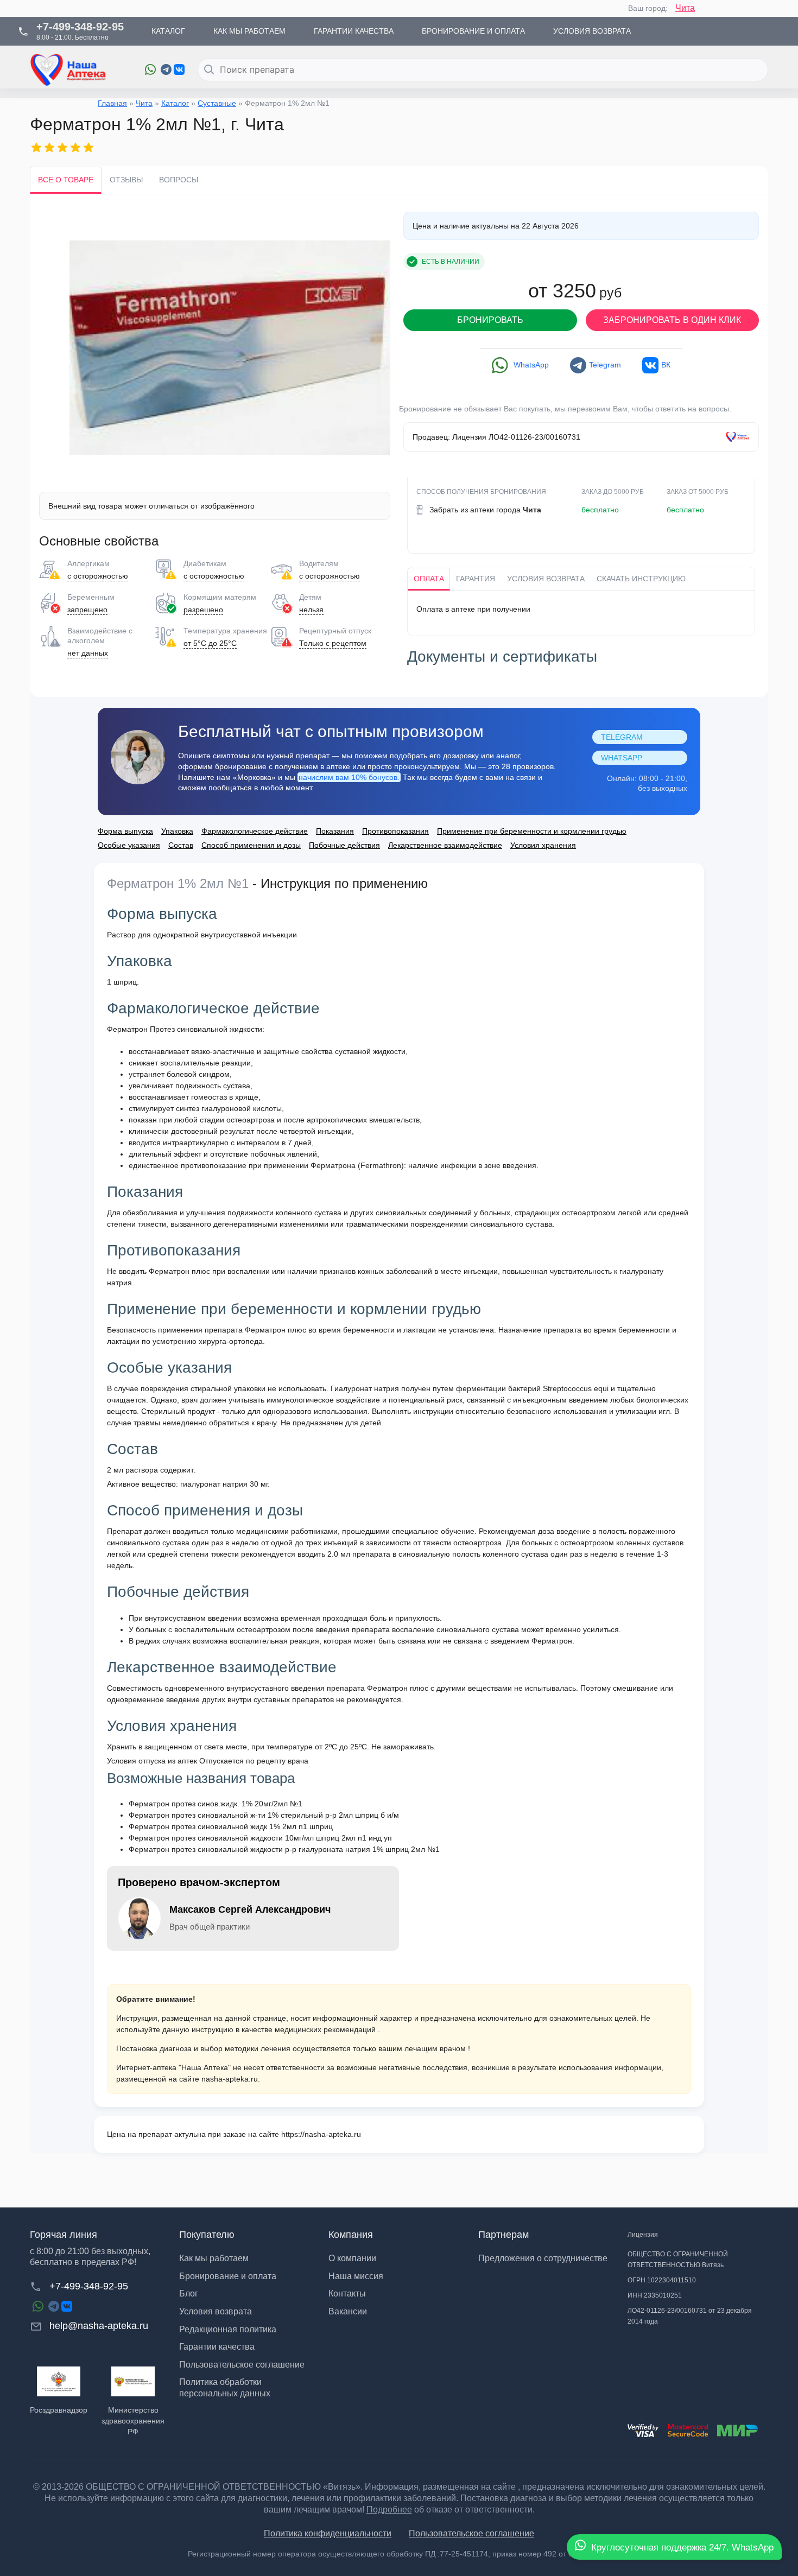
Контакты (347, 2293)
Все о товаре (66, 180)
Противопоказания (395, 831)
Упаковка (177, 831)
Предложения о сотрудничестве (543, 2258)
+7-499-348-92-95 (89, 2286)
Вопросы (179, 180)
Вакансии (348, 2311)
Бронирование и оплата (228, 2276)
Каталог (175, 103)
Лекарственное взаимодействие (445, 845)
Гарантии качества (217, 2347)
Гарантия (476, 579)
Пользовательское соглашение (242, 2365)
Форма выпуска (125, 831)
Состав (181, 845)
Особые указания (129, 845)
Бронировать (490, 320)
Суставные (217, 103)
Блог (189, 2293)
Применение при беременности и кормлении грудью (532, 831)
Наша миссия (356, 2276)
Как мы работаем (214, 2258)
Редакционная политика (228, 2329)
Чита (685, 8)
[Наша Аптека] (80, 70)
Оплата (429, 579)
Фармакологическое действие (255, 831)
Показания (335, 831)
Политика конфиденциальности (328, 2533)
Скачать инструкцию (641, 579)
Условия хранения (543, 845)
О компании (352, 2258)
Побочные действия (344, 845)
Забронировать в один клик (672, 320)
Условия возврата (546, 579)
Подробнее (389, 2510)
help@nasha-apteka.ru (99, 2326)
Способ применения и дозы (251, 845)
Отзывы (126, 180)
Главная (112, 103)
